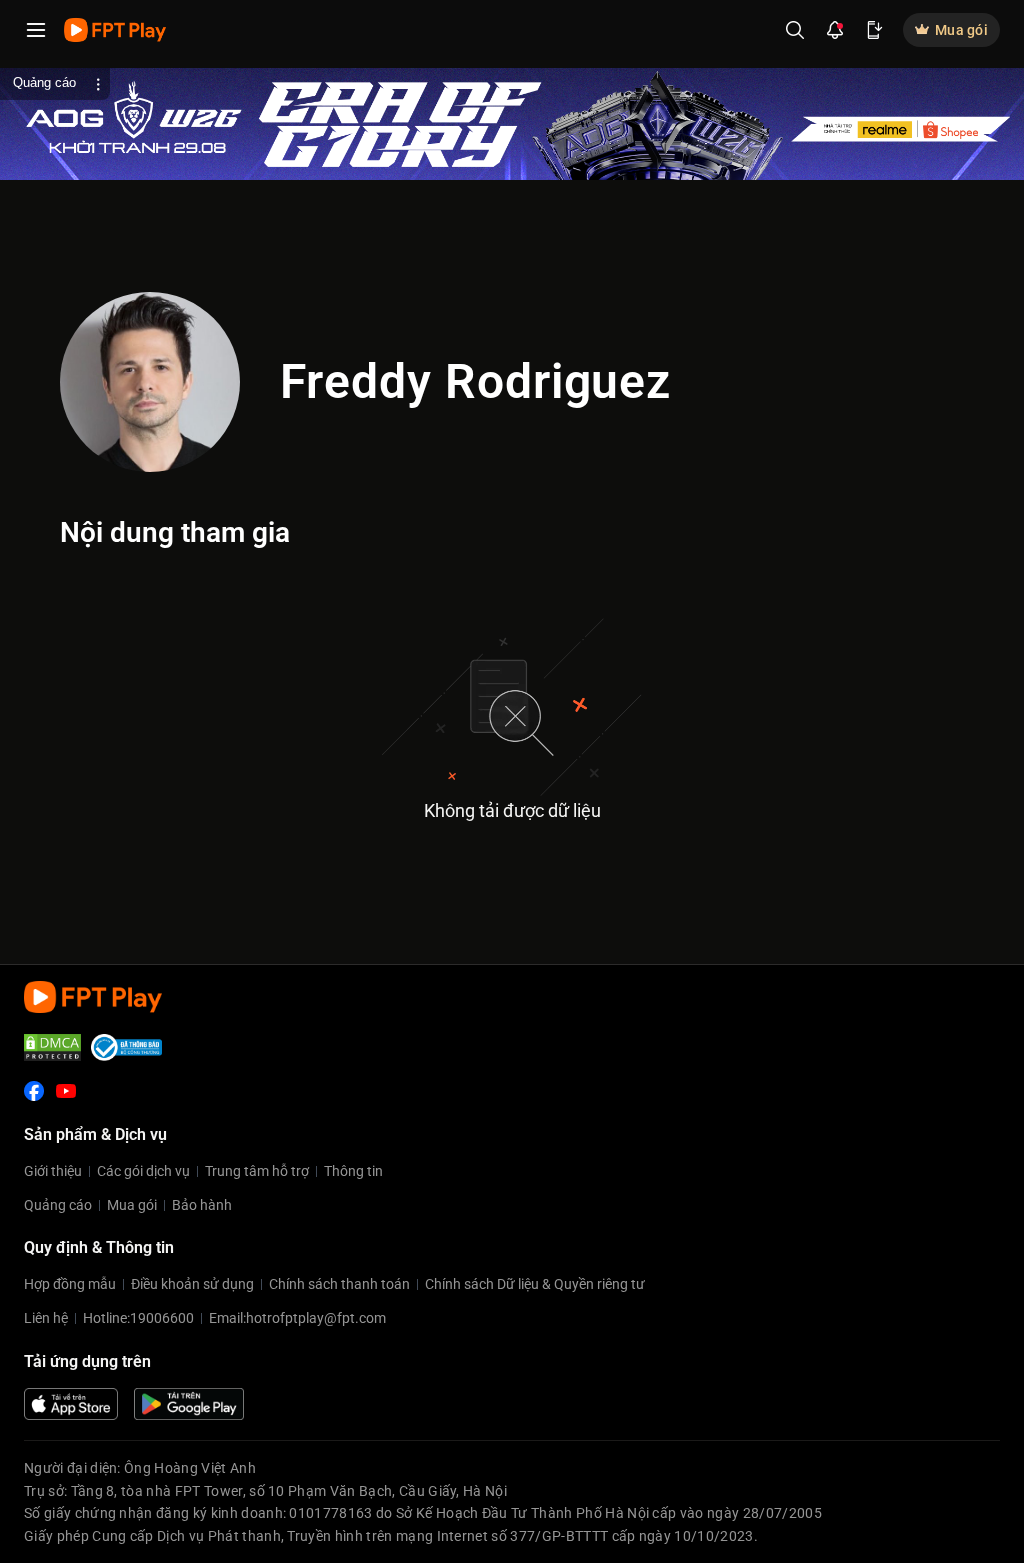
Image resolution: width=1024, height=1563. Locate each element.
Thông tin (353, 1171)
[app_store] (71, 1404)
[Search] (795, 30)
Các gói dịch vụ (143, 1171)
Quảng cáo (58, 1205)
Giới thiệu (53, 1171)
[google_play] (189, 1404)
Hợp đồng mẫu (70, 1284)
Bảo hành (202, 1205)
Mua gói (132, 1205)
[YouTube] (66, 1091)
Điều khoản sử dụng (192, 1284)
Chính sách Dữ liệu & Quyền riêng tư (535, 1284)
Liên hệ (46, 1318)
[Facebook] (34, 1091)
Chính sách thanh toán (339, 1284)
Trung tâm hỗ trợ (257, 1171)
